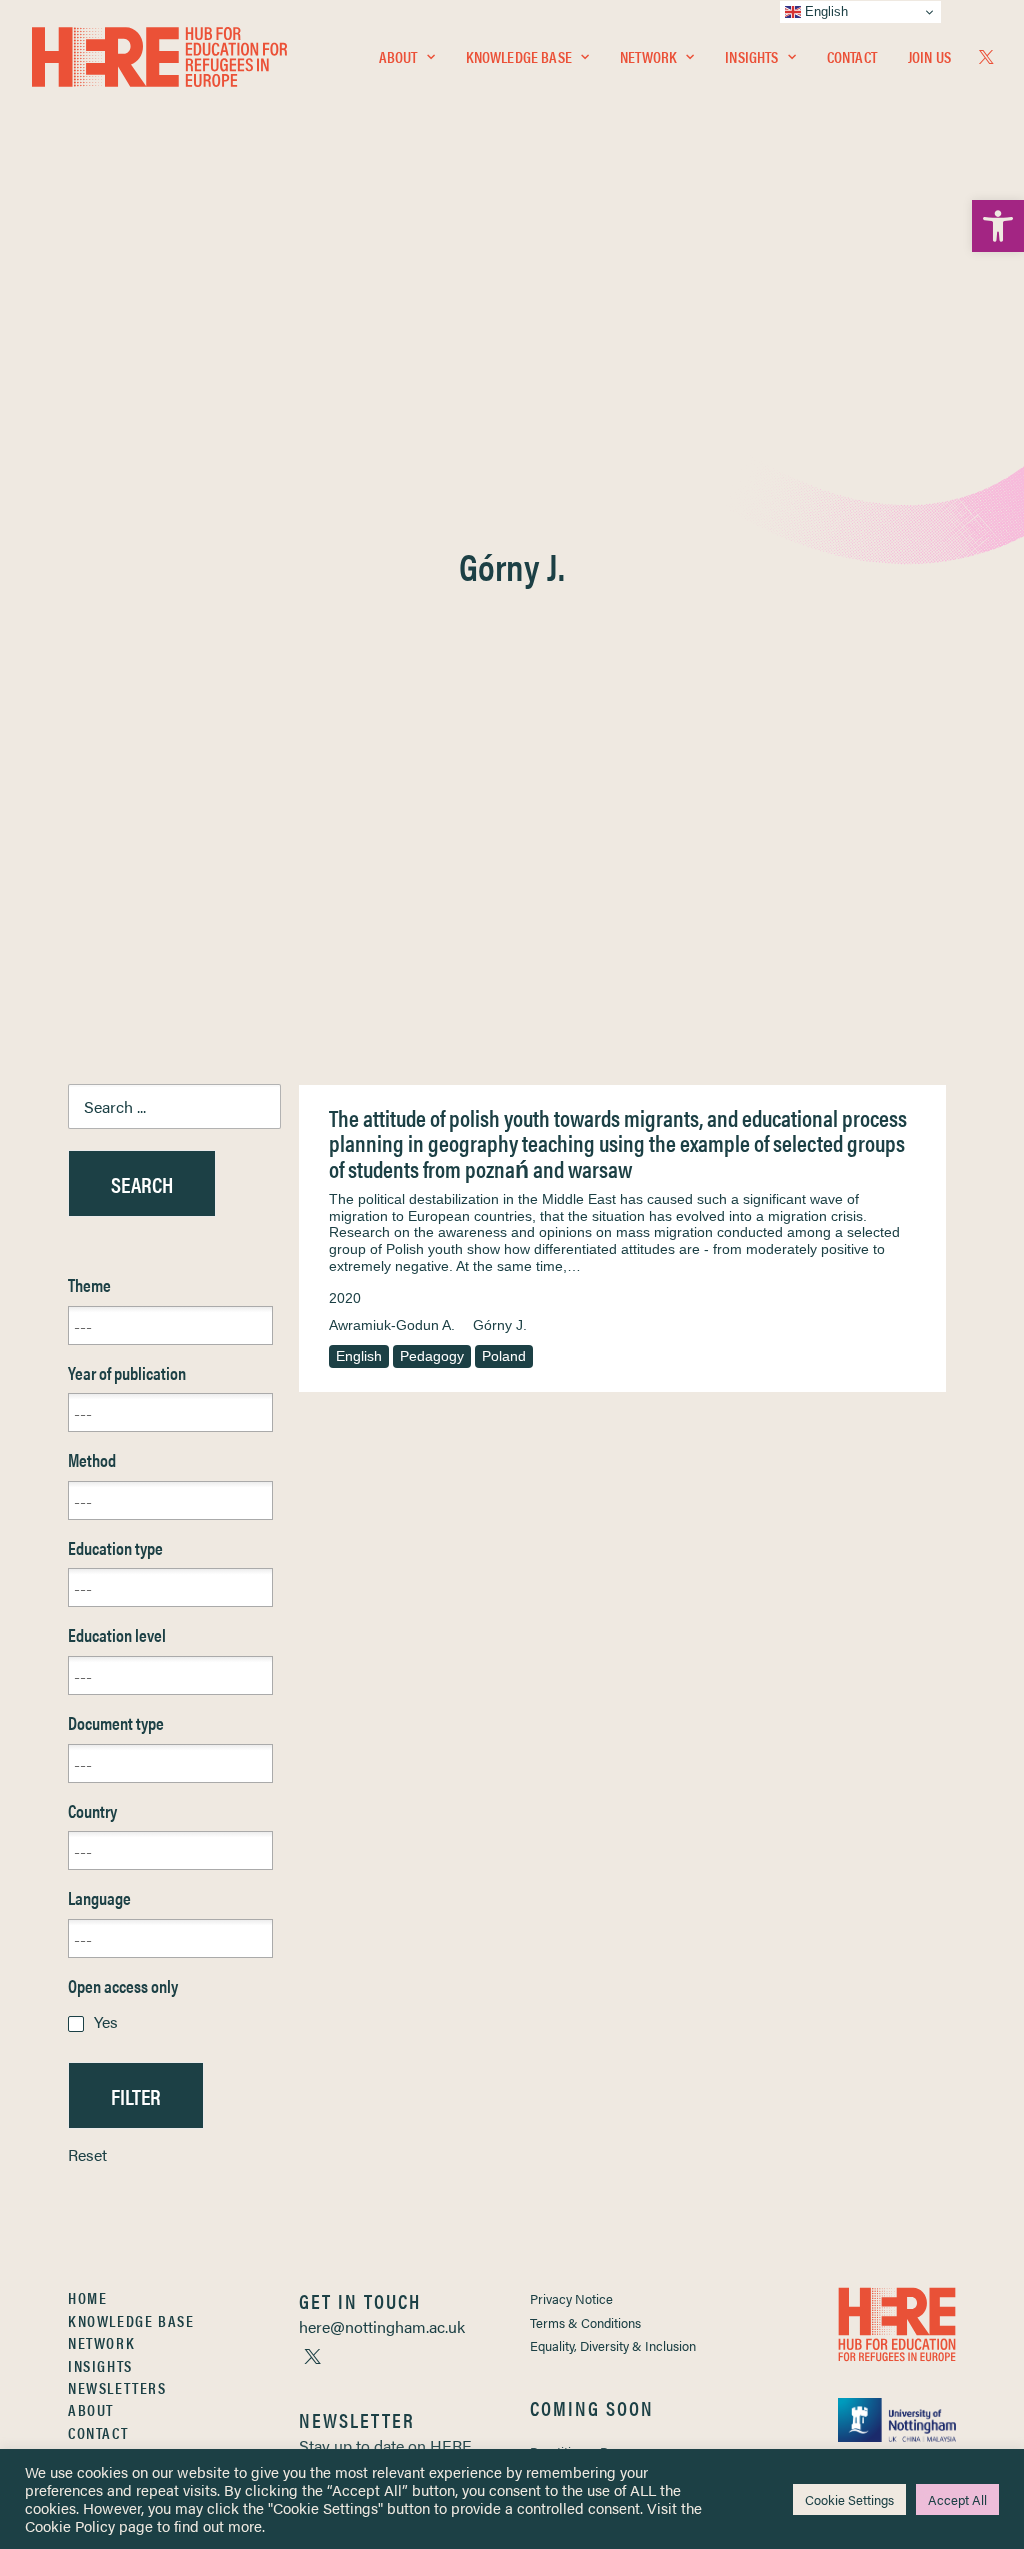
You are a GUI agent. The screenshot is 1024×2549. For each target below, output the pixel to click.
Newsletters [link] (117, 2387)
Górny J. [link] (500, 1325)
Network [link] (648, 56)
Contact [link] (852, 56)
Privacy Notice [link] (571, 2298)
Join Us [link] (929, 56)
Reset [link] (87, 2154)
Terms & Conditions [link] (585, 2322)
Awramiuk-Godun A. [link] (392, 1325)
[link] (998, 226)
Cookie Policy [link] (70, 2525)
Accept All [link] (957, 2499)
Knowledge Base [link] (519, 56)
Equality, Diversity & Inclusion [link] (613, 2345)
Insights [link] (751, 56)
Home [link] (87, 2297)
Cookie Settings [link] (849, 2499)
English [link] (359, 1356)
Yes (106, 2021)
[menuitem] (407, 57)
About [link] (398, 56)
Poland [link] (504, 1356)
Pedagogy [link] (432, 1356)
